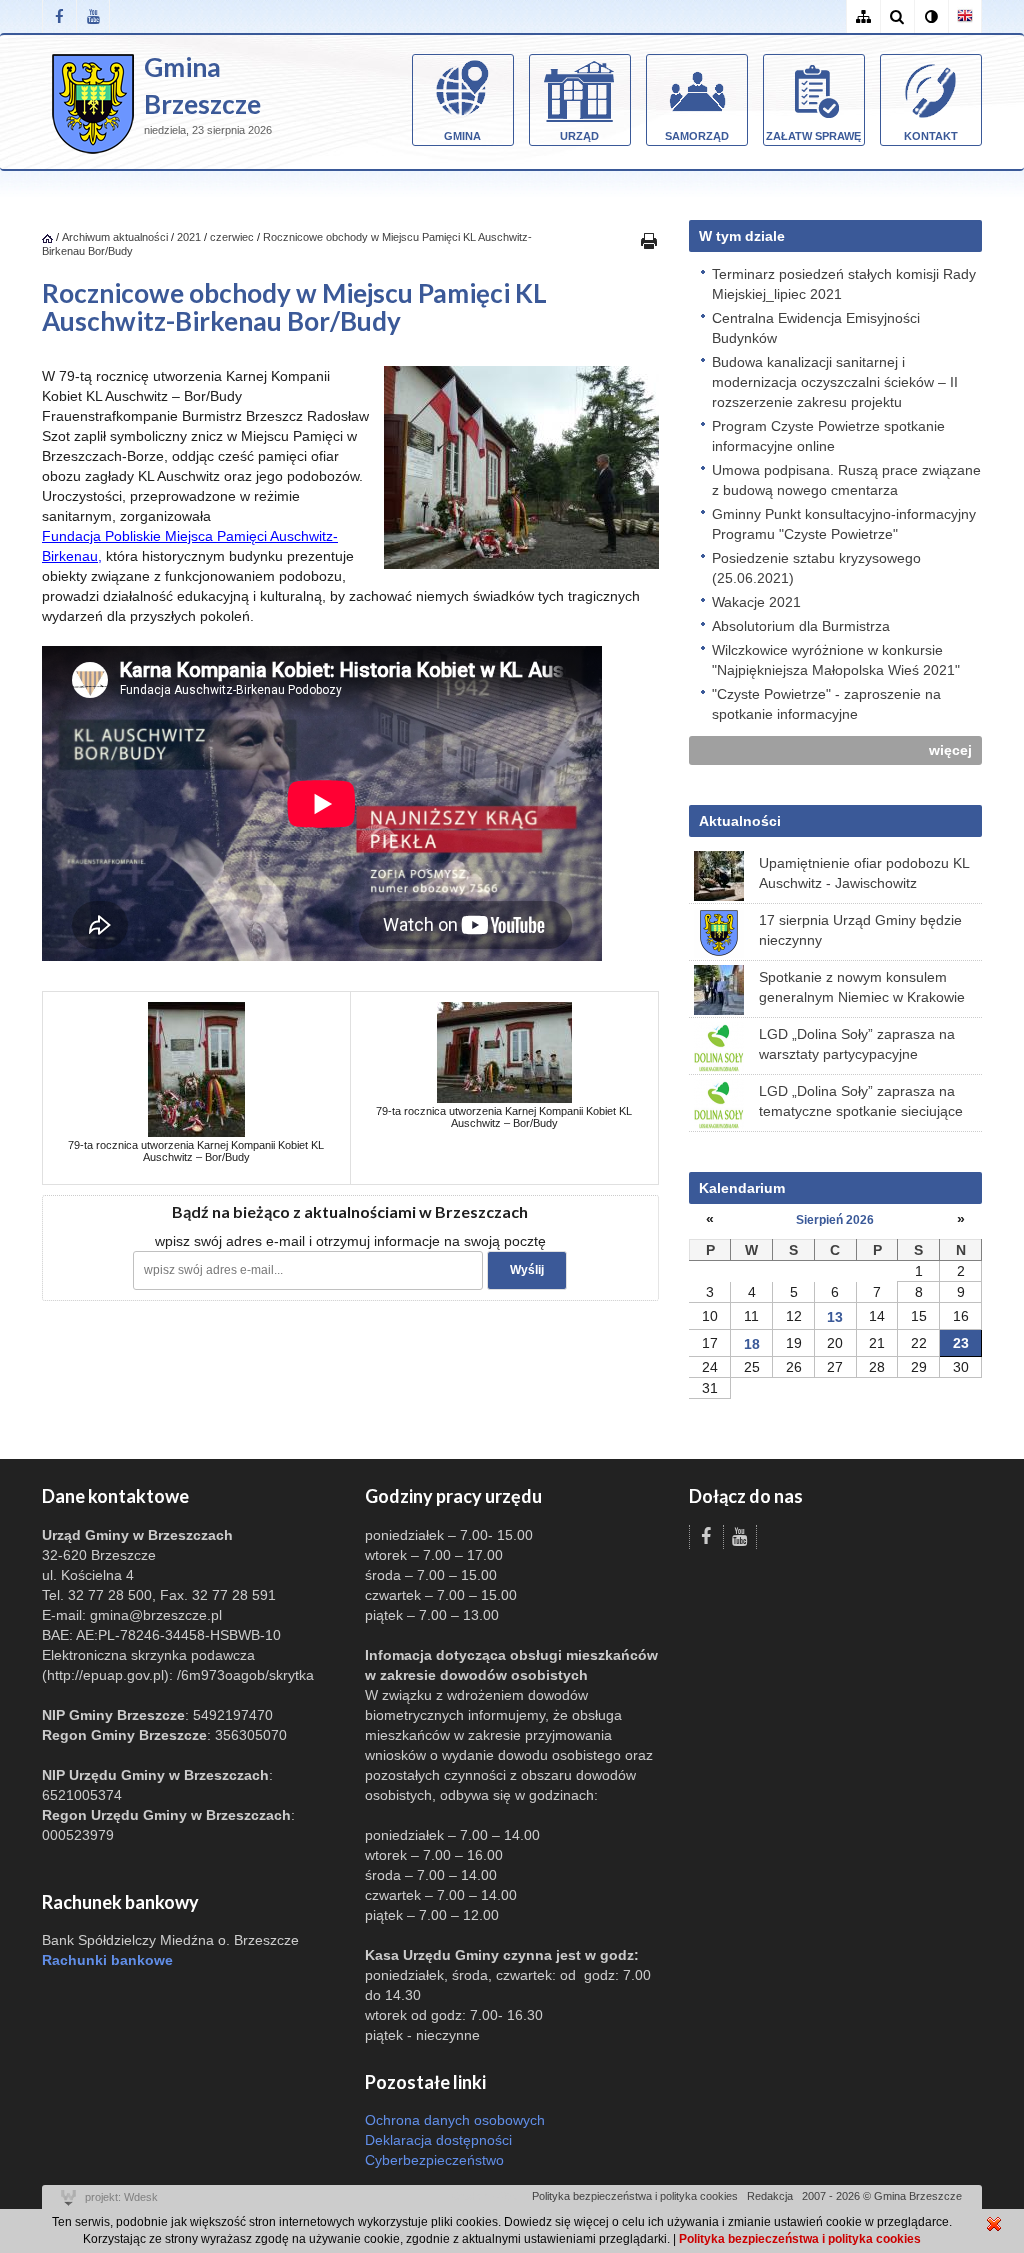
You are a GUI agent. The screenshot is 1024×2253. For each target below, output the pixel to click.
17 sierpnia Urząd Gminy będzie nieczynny (860, 930)
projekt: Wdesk (121, 2197)
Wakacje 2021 (756, 602)
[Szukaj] (897, 16)
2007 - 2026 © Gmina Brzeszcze (882, 2196)
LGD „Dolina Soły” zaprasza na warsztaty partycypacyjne (857, 1044)
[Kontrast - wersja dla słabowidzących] (931, 16)
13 (835, 1317)
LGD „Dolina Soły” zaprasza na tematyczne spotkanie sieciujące (861, 1101)
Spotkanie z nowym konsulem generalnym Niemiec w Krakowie (862, 987)
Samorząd (697, 136)
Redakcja (770, 2196)
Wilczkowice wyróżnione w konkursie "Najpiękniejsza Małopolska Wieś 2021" (836, 660)
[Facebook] (59, 16)
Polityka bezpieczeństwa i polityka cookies (635, 2196)
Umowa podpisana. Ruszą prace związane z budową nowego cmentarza (846, 480)
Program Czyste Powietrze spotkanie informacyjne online (828, 436)
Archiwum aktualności (116, 237)
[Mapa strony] (863, 16)
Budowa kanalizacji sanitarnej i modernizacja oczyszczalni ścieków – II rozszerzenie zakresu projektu (835, 382)
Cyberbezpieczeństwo (434, 2160)
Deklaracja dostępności (438, 2140)
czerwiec (232, 237)
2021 (189, 237)
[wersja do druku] (649, 240)
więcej (950, 750)
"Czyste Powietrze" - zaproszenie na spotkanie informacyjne (826, 704)
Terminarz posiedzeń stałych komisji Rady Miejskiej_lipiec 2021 (844, 284)
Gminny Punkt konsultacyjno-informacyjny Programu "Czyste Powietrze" (844, 524)
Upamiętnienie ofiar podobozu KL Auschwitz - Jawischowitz (864, 873)
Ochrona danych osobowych (455, 2120)
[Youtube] (93, 16)
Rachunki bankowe (107, 1960)
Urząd (579, 136)
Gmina (462, 136)
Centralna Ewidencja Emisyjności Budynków (816, 328)
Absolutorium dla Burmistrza (801, 626)
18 (752, 1344)
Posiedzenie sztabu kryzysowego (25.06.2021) (816, 568)
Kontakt (931, 136)
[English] (965, 16)
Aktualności (740, 821)
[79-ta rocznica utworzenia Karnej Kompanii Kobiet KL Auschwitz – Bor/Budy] (196, 1068)
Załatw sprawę (813, 136)
